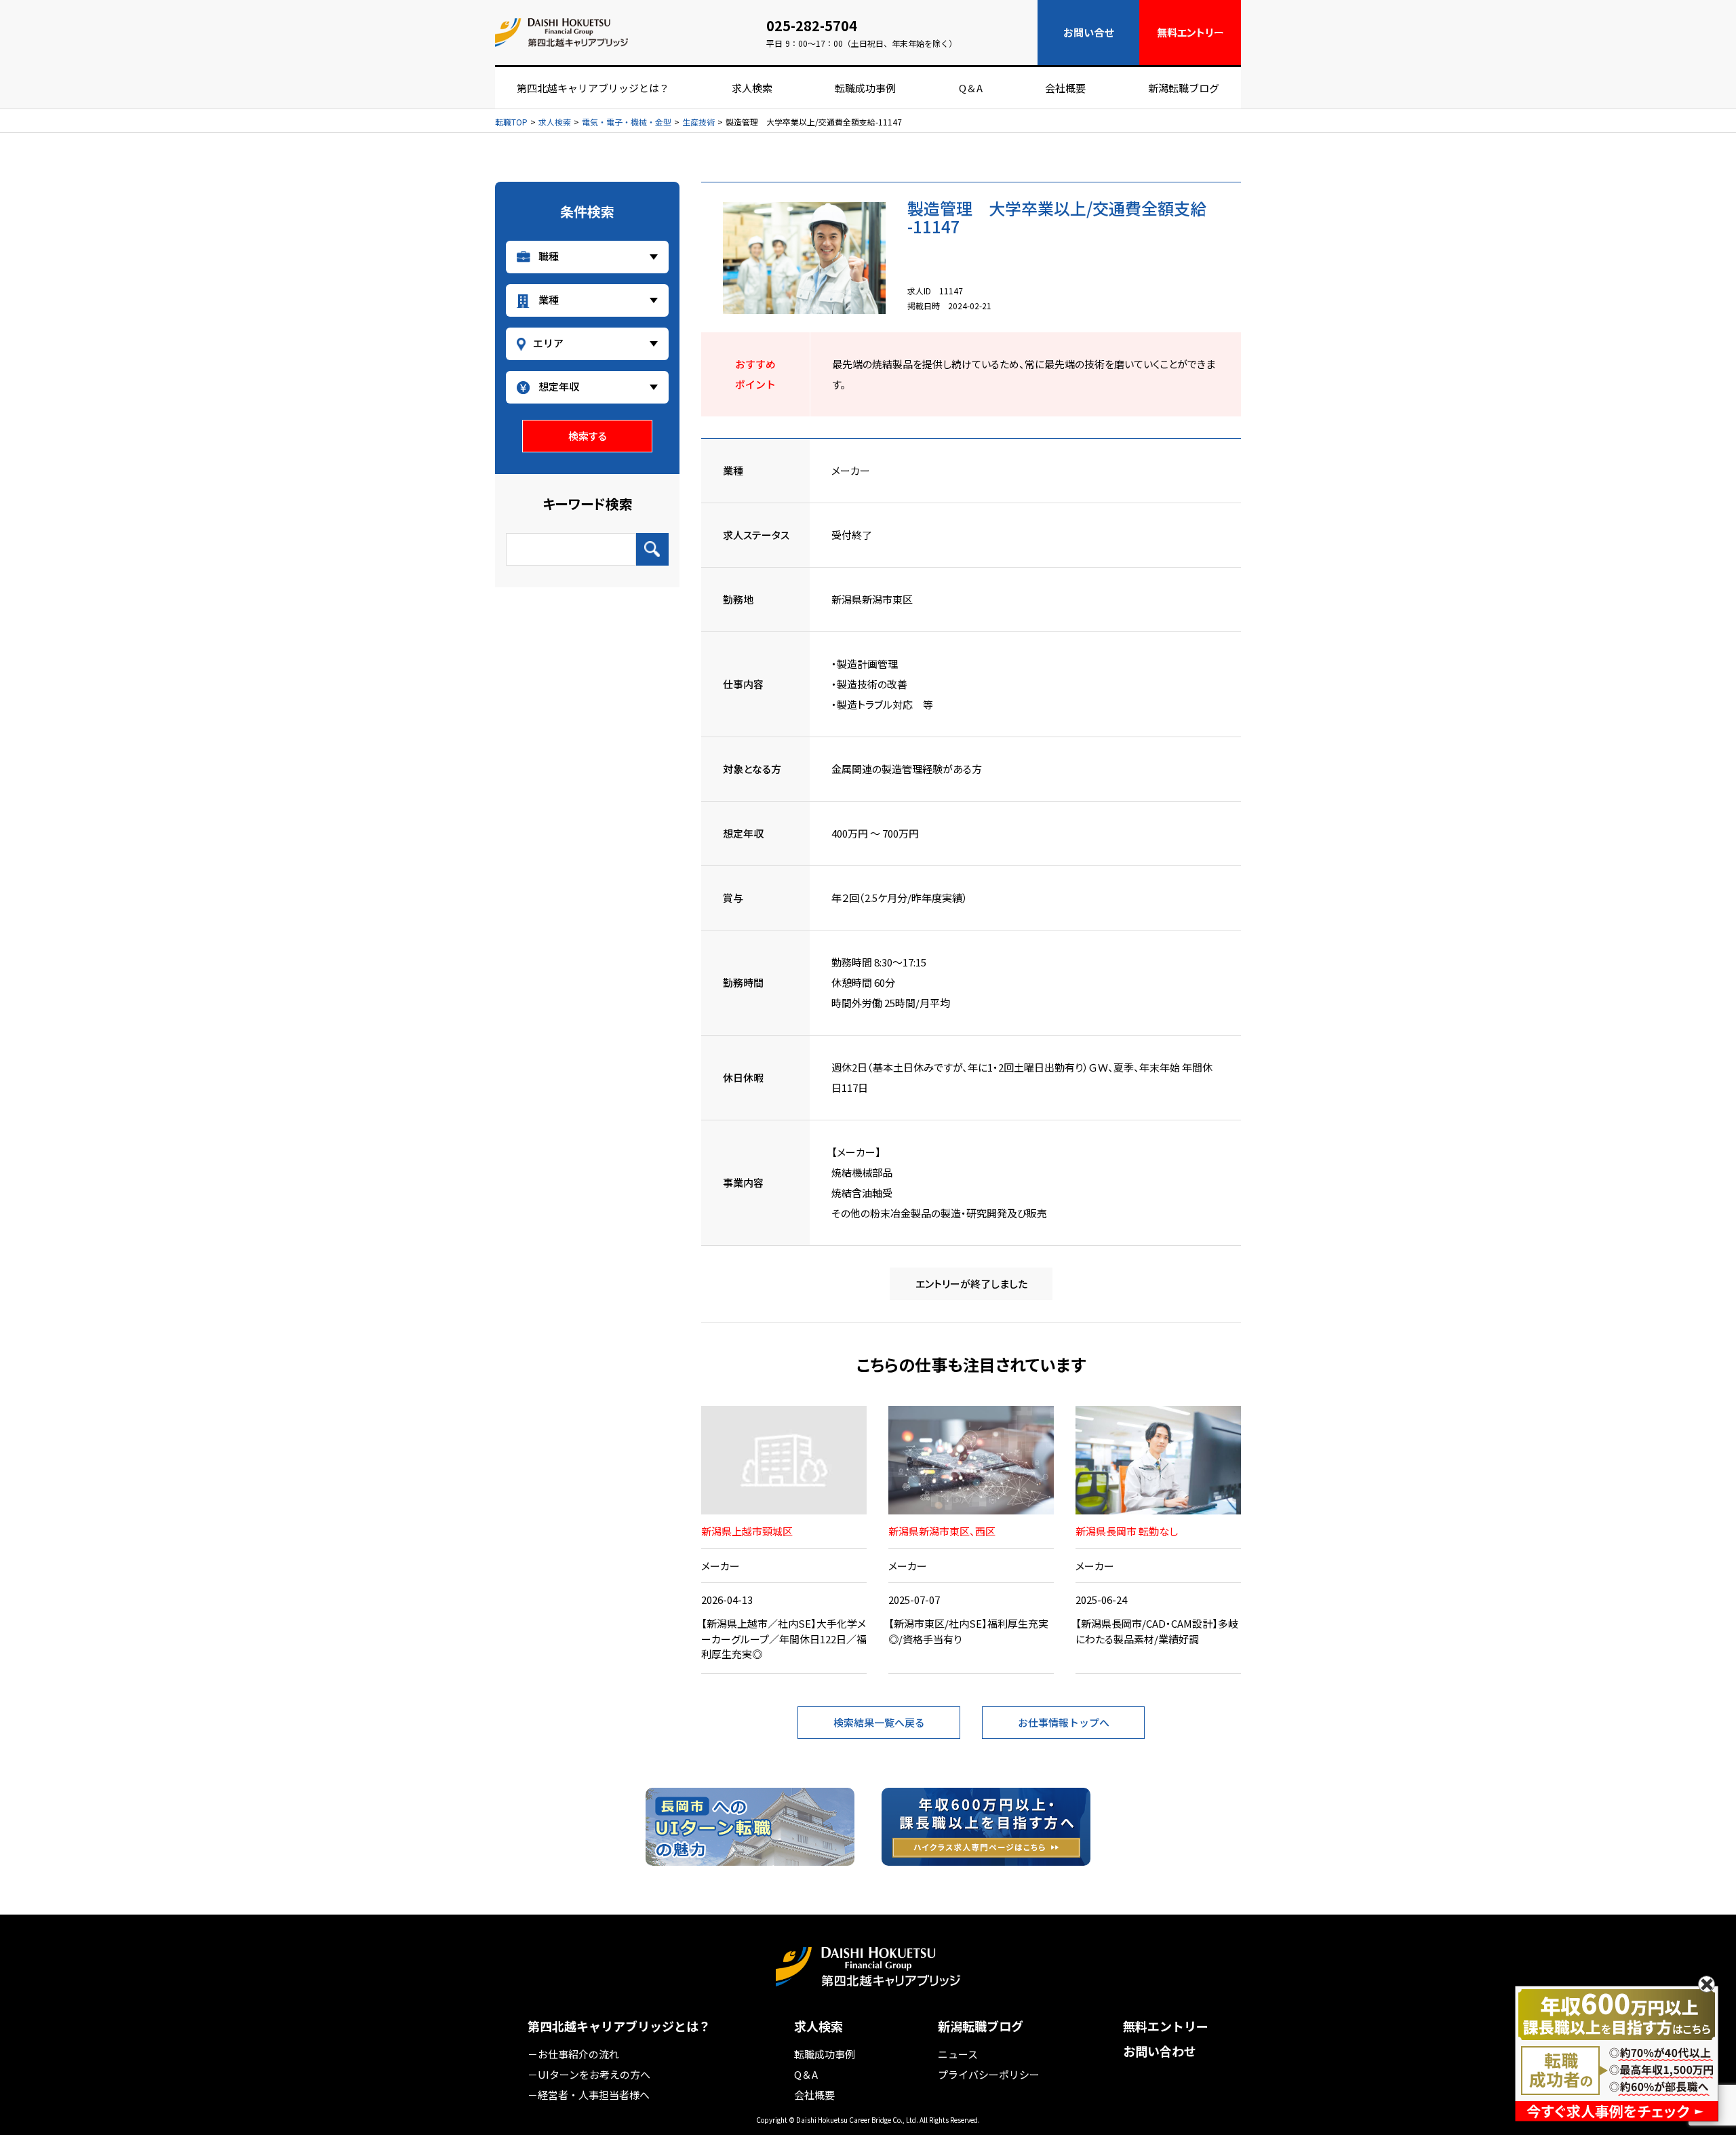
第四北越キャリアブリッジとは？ (593, 88)
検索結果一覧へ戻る (879, 1722)
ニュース (958, 2054)
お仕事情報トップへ (1064, 1722)
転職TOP (511, 122)
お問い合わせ (1160, 2051)
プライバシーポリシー (989, 2074)
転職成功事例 (865, 88)
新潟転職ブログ (1184, 88)
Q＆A (971, 88)
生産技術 (698, 122)
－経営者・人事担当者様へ (589, 2095)
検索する (588, 436)
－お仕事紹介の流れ (573, 2054)
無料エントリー (1166, 2026)
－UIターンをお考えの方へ (589, 2074)
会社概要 (1065, 88)
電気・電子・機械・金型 (627, 122)
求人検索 (752, 88)
